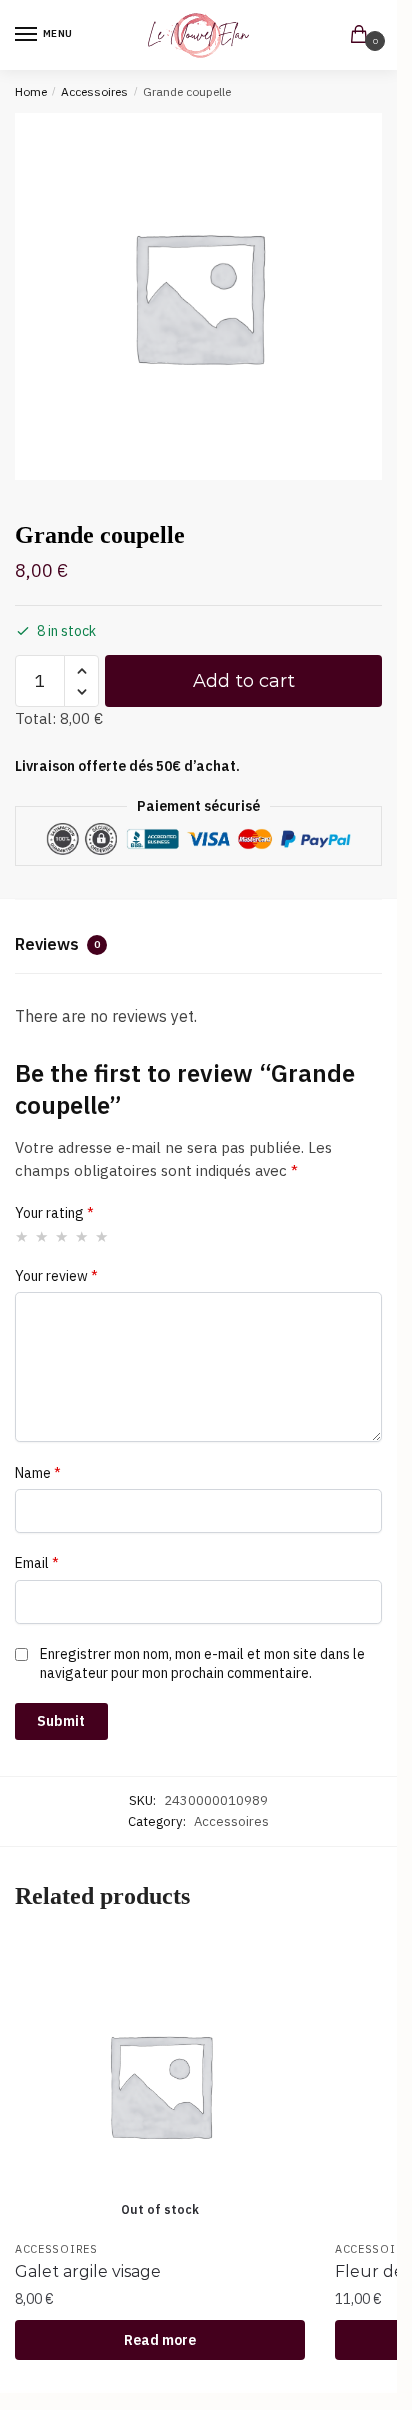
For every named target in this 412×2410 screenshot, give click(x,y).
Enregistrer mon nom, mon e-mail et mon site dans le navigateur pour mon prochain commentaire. (202, 1663)
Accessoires (94, 91)
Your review (56, 1276)
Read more (160, 2340)
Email (37, 1563)
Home (31, 91)
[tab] (198, 947)
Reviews (57, 944)
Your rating (54, 1213)
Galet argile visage (88, 2271)
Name (38, 1473)
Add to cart (244, 681)
